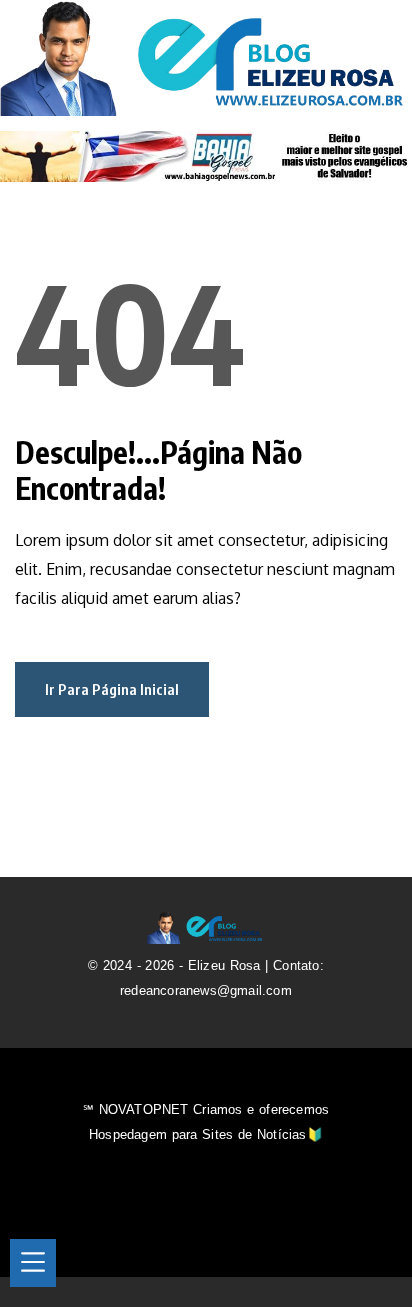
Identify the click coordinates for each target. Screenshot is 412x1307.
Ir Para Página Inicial (112, 689)
